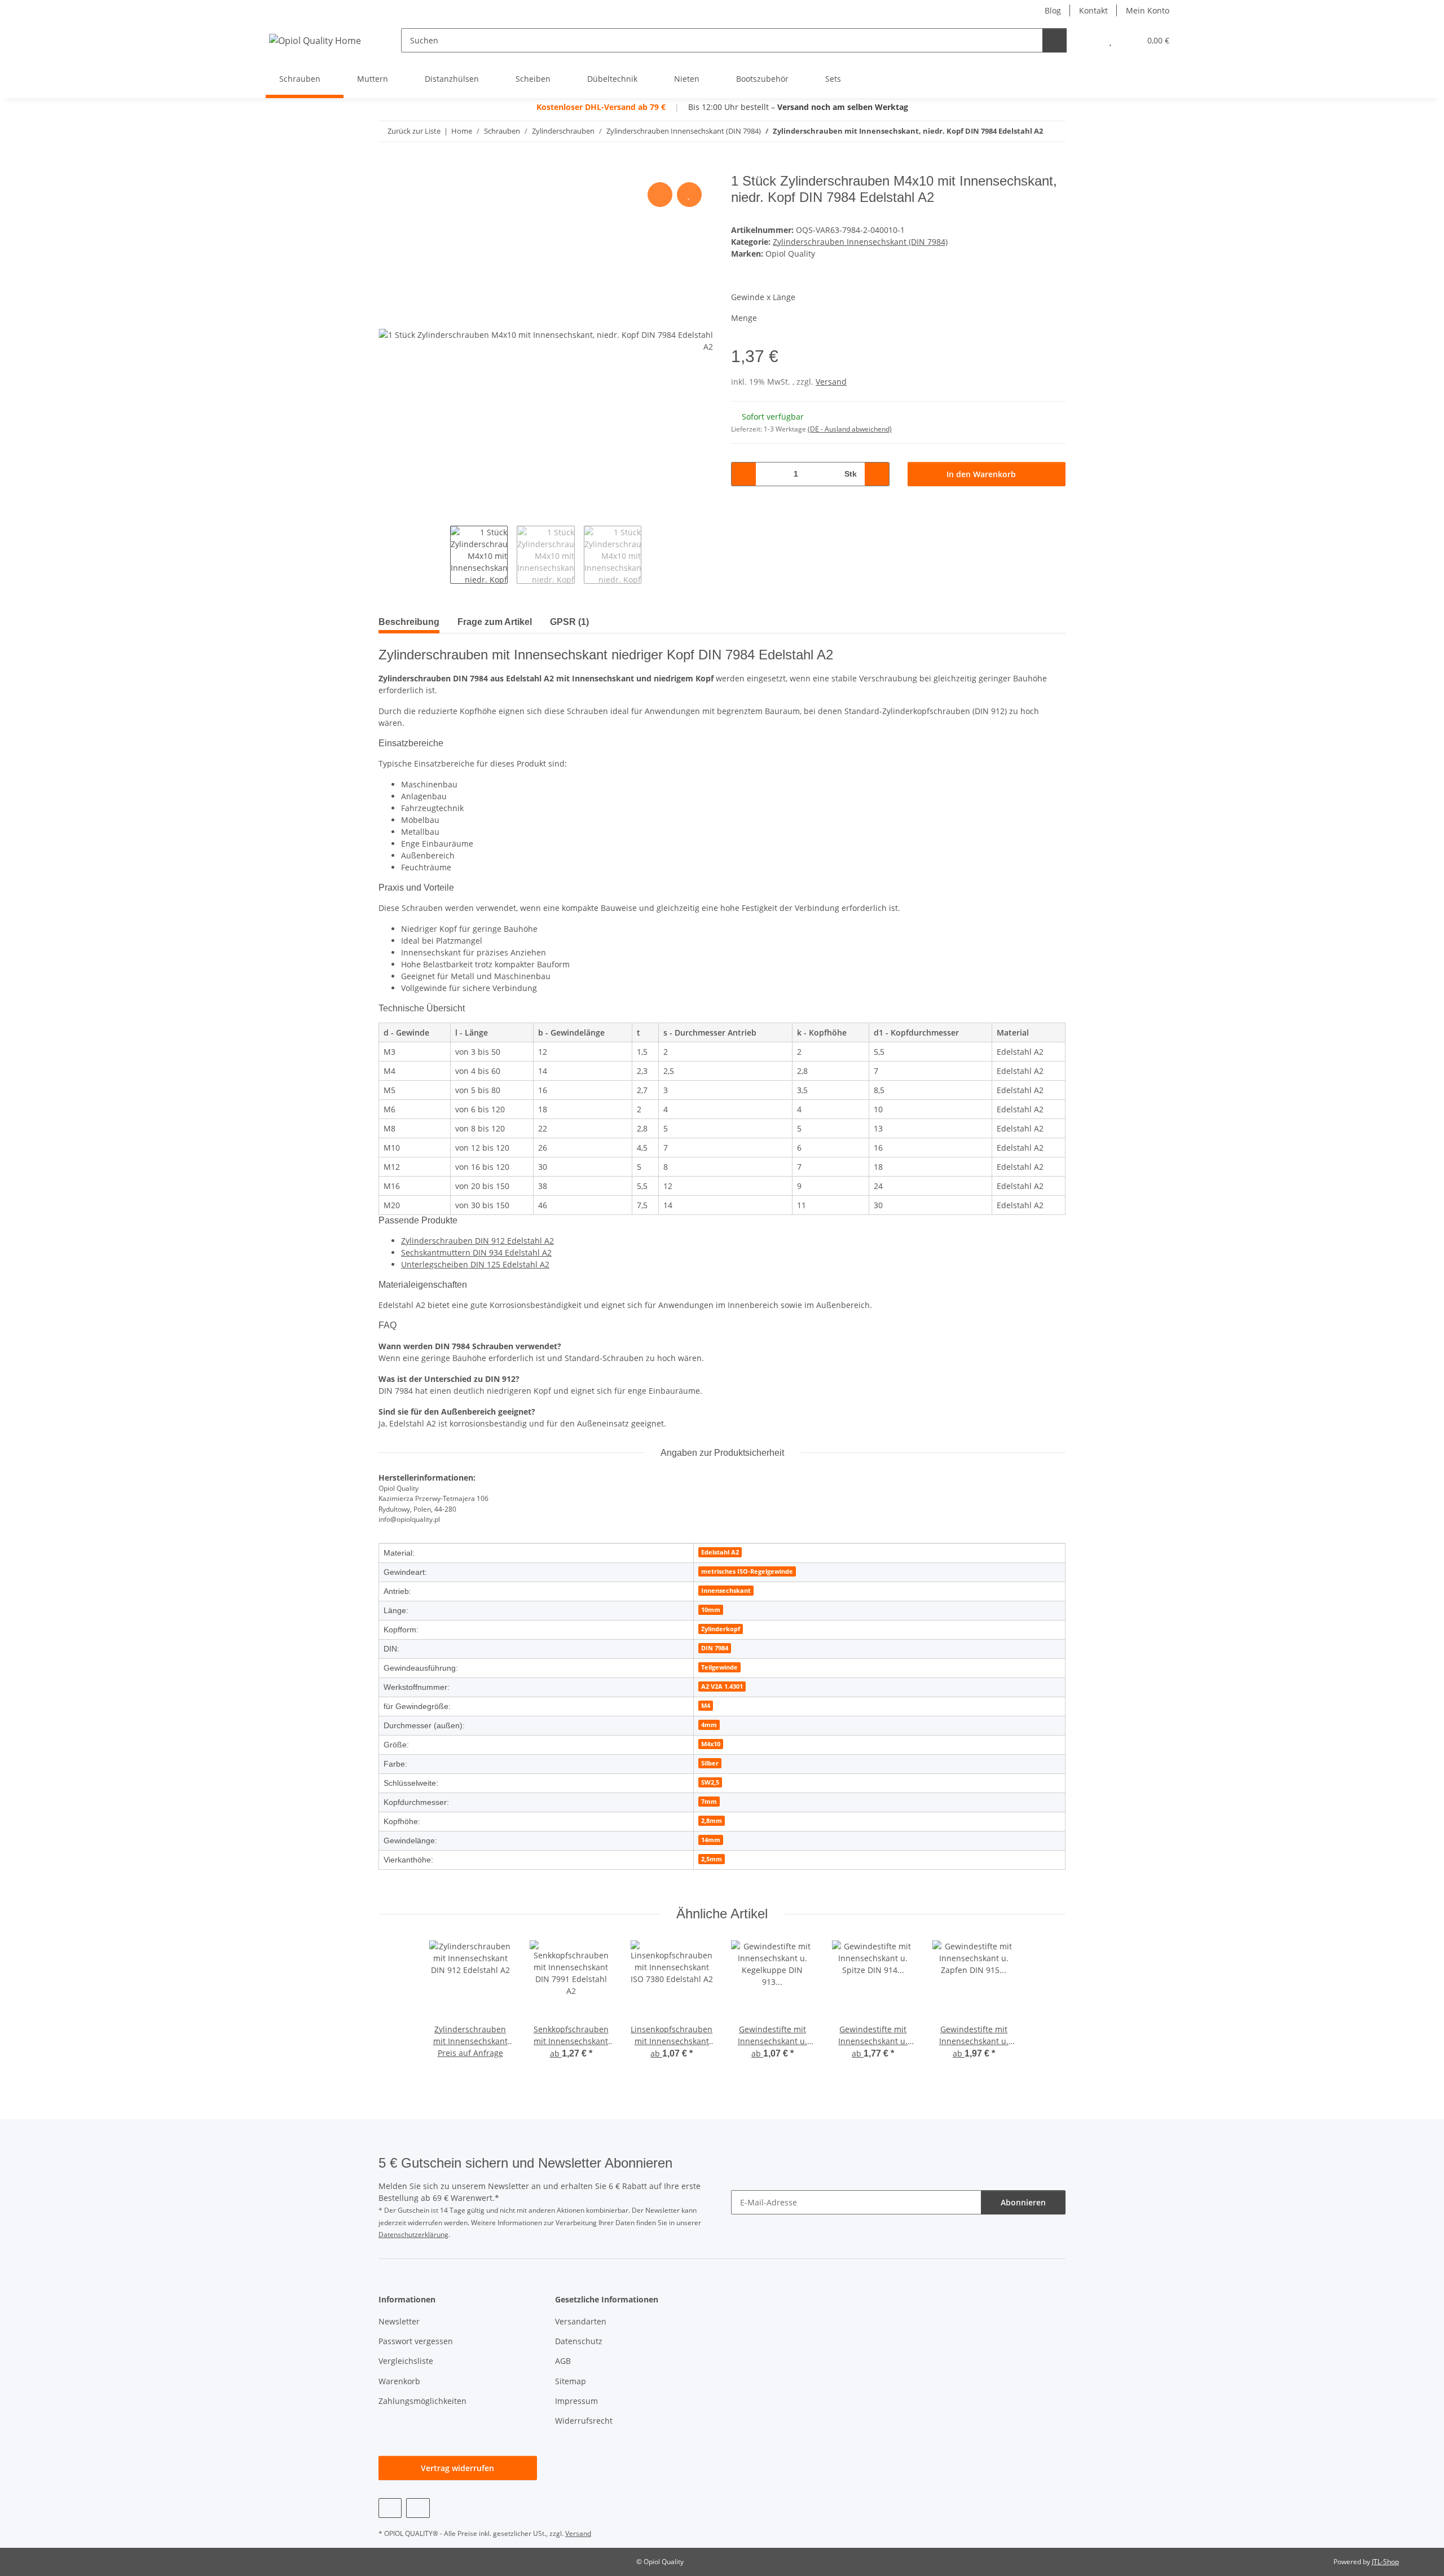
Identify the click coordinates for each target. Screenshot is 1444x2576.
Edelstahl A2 (720, 1552)
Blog (1053, 10)
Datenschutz (579, 2341)
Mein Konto (1148, 10)
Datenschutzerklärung (413, 2234)
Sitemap (571, 2381)
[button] (1088, 40)
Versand (831, 382)
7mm (709, 1802)
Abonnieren (1023, 2202)
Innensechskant (726, 1591)
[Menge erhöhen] (877, 474)
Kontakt (1093, 10)
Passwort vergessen (416, 2341)
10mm (711, 1610)
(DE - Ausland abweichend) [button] (850, 429)
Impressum (576, 2401)
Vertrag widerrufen (457, 2468)
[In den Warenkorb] (388, 167)
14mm (711, 1840)
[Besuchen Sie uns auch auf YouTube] (390, 2508)
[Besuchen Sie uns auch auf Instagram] (418, 2508)
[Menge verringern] (744, 474)
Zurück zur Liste (414, 131)
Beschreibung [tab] (409, 622)
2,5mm (712, 1859)
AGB (563, 2361)
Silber (710, 1763)
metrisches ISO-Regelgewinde (747, 1571)
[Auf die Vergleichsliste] (660, 195)
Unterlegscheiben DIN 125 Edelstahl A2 (475, 1264)
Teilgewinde (719, 1667)
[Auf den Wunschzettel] (689, 195)
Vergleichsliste (406, 2361)
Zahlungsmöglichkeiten (422, 2401)
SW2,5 (710, 1782)
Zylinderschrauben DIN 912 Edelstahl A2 (477, 1241)
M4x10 (711, 1744)
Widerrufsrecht (584, 2421)
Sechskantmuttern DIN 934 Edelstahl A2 (476, 1252)
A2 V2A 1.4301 (722, 1686)
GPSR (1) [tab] (569, 622)
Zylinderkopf (721, 1629)
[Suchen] (1055, 40)
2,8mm (712, 1821)
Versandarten (581, 2321)
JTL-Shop (1385, 2562)
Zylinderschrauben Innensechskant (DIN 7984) (860, 242)
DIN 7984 (715, 1648)
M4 (706, 1706)
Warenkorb (399, 2381)
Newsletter (399, 2321)
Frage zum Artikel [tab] (495, 622)
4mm (709, 1725)
